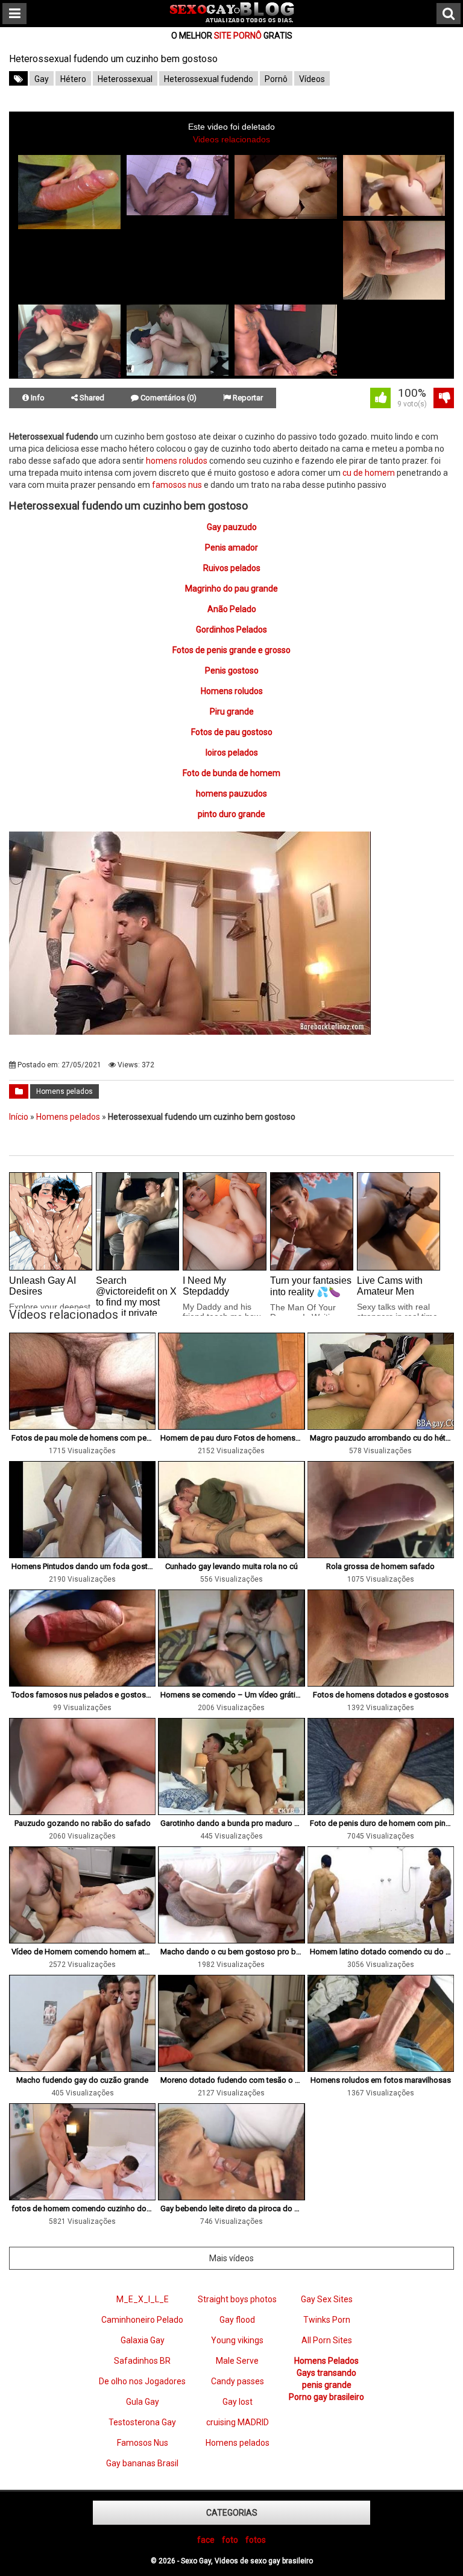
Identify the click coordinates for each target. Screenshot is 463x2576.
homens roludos (177, 461)
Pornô (276, 79)
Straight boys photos (237, 2299)
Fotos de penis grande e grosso (231, 650)
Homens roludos (232, 691)
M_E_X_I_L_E (143, 2299)
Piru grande (232, 712)
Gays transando (326, 2373)
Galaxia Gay (143, 2340)
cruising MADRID (238, 2422)
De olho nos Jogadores (142, 2381)
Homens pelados (65, 1091)
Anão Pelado (232, 609)
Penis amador (231, 548)
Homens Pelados (326, 2361)
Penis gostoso (232, 671)
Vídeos (312, 79)
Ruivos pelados (232, 568)
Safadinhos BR (142, 2361)
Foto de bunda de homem (231, 773)
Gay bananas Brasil (142, 2463)
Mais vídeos (231, 2258)
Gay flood (237, 2320)
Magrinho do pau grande (231, 589)
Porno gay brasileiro (326, 2397)
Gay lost (238, 2402)
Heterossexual (125, 79)
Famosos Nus (143, 2443)
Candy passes (238, 2381)
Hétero (73, 79)
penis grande (327, 2385)
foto (230, 2540)
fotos (256, 2540)
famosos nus (177, 485)
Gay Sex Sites (327, 2299)
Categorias (232, 2513)
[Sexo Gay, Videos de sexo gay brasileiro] (232, 20)
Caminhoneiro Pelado (142, 2320)
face (206, 2540)
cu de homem (369, 473)
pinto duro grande (231, 814)
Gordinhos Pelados (231, 630)
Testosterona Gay (142, 2422)
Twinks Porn (327, 2320)
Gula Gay (143, 2402)
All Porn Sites (327, 2340)
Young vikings (237, 2340)
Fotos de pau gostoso (232, 732)
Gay (42, 79)
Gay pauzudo (232, 527)
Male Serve (237, 2361)
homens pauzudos (231, 794)
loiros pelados (232, 753)
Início (19, 1117)
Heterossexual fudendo (209, 79)
